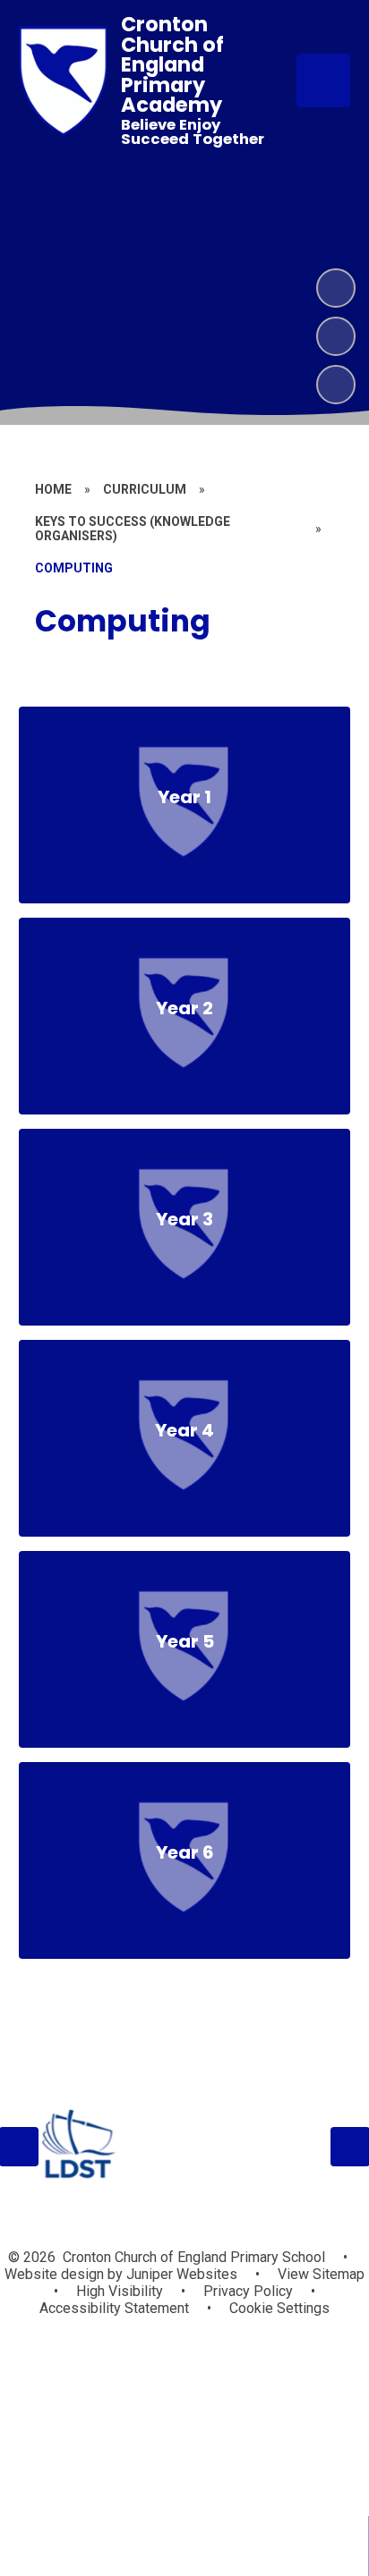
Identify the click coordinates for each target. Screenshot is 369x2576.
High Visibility (120, 2291)
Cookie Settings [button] (279, 2308)
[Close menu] (323, 80)
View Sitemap (321, 2274)
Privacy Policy (248, 2291)
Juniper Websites (180, 2274)
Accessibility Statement (114, 2308)
